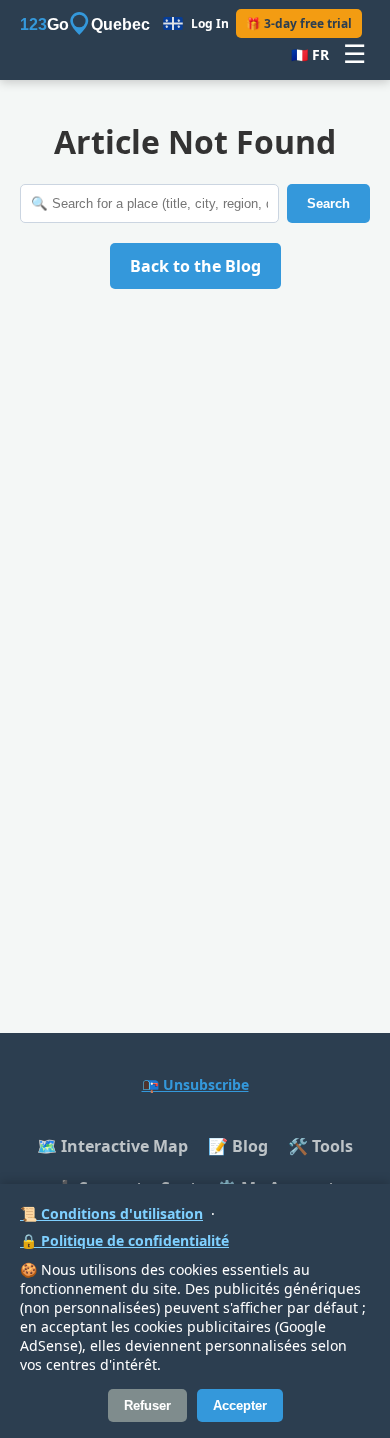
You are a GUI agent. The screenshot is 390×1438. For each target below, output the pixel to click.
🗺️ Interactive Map (112, 1146)
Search (328, 203)
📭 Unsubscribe (195, 1084)
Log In (210, 23)
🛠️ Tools (320, 1146)
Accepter (240, 1405)
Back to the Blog (195, 266)
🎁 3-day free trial (299, 23)
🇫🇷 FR (310, 54)
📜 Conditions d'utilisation (111, 1213)
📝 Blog (238, 1146)
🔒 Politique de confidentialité (124, 1240)
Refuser (147, 1405)
